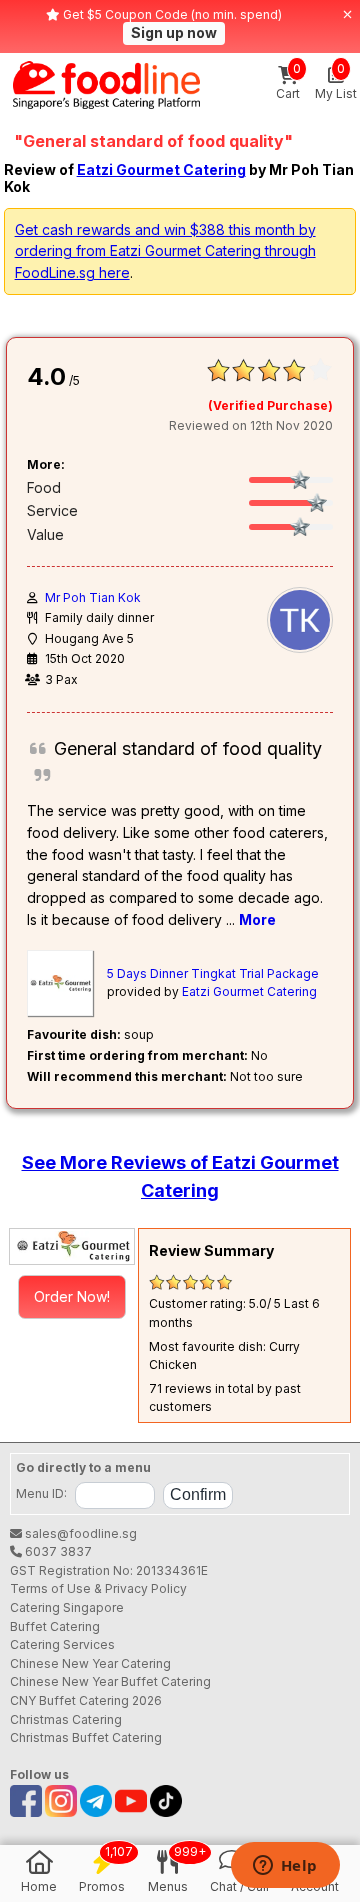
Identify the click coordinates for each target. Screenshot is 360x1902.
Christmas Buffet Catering (86, 1737)
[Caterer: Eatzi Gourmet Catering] (72, 1246)
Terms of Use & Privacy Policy (98, 1588)
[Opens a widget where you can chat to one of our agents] (285, 1867)
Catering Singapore (67, 1607)
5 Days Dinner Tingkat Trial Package (213, 973)
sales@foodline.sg (79, 1533)
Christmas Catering (66, 1719)
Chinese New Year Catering (90, 1663)
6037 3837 (57, 1551)
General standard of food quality (188, 748)
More (257, 919)
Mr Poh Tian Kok (93, 597)
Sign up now (174, 32)
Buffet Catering (55, 1626)
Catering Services (62, 1644)
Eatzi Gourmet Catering (161, 169)
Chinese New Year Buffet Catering (110, 1681)
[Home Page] (106, 85)
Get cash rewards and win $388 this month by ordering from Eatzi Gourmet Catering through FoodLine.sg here (165, 251)
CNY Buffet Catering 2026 (86, 1700)
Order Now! (72, 1296)
